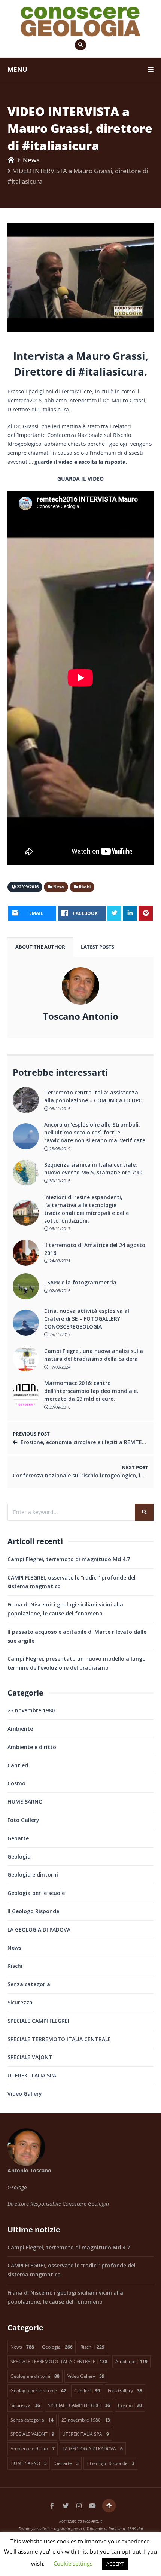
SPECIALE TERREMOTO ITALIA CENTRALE (59, 2039)
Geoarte (18, 1838)
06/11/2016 (59, 1108)
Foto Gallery (23, 1820)
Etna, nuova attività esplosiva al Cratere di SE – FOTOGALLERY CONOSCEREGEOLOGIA (87, 1319)
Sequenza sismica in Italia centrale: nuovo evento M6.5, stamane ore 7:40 (93, 1168)
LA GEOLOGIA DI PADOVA (39, 1929)
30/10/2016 (59, 1181)
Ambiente (20, 1729)
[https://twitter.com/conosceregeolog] (66, 2506)
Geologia (19, 1857)
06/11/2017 (59, 1229)
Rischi (15, 1966)
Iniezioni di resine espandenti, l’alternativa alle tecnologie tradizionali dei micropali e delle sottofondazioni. (86, 1209)
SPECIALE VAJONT (30, 2057)
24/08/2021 (59, 1261)
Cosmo (16, 1783)
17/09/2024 (59, 1367)
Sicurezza (20, 2002)
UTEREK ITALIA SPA (32, 2075)
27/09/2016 (59, 1407)
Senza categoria (29, 1984)
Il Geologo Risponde (33, 1911)
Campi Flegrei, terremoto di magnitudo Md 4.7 (69, 1559)
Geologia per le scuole (36, 1893)
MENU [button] (17, 69)
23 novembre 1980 (31, 1710)
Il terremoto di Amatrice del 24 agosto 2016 (95, 1249)
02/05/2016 (59, 1291)
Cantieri (18, 1765)
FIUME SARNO (25, 1802)
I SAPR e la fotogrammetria (80, 1282)
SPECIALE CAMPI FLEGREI (38, 2021)
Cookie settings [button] (73, 2563)
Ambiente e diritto (32, 1747)
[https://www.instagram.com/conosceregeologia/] (79, 2506)
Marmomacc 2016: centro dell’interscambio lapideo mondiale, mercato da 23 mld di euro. (91, 1391)
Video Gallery (25, 2094)
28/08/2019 (59, 1148)
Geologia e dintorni (33, 1874)
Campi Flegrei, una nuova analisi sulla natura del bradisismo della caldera (94, 1355)
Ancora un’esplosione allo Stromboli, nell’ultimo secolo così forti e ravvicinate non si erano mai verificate (95, 1132)
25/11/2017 (59, 1334)
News (31, 160)
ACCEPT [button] (115, 2564)
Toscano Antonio (81, 1016)
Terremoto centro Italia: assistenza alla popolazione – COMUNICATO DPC (93, 1096)
